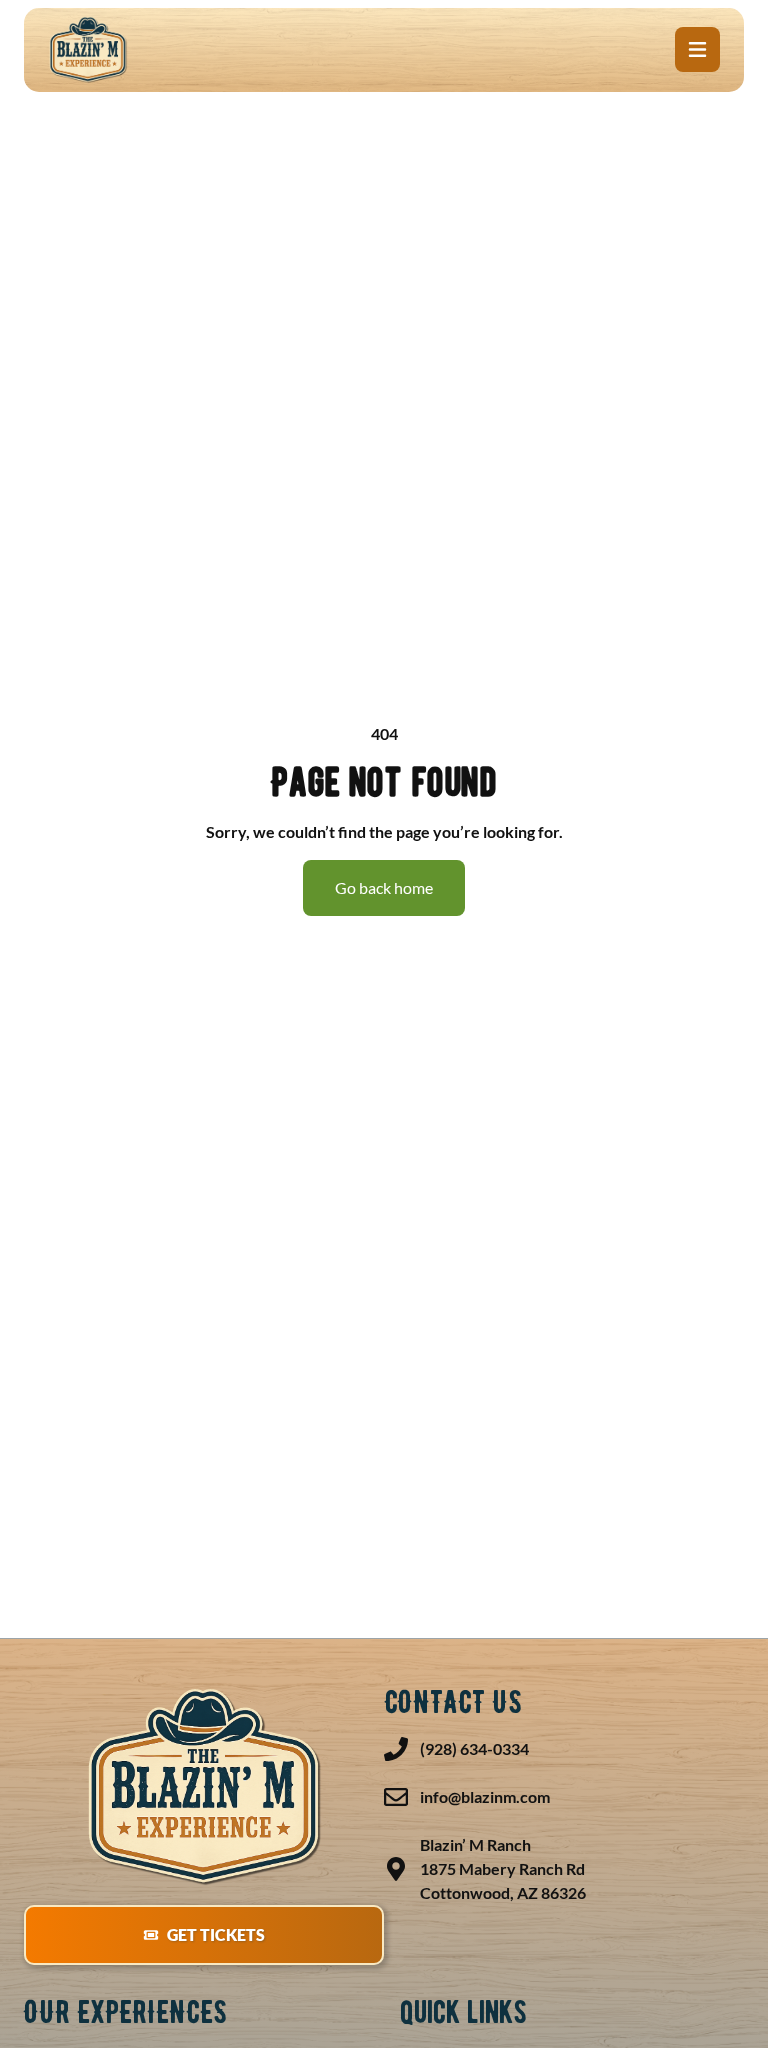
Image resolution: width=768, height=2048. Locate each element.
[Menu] (697, 49)
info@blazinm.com (485, 1796)
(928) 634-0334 (474, 1748)
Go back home (384, 887)
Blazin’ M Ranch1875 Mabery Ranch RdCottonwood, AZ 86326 (503, 1868)
